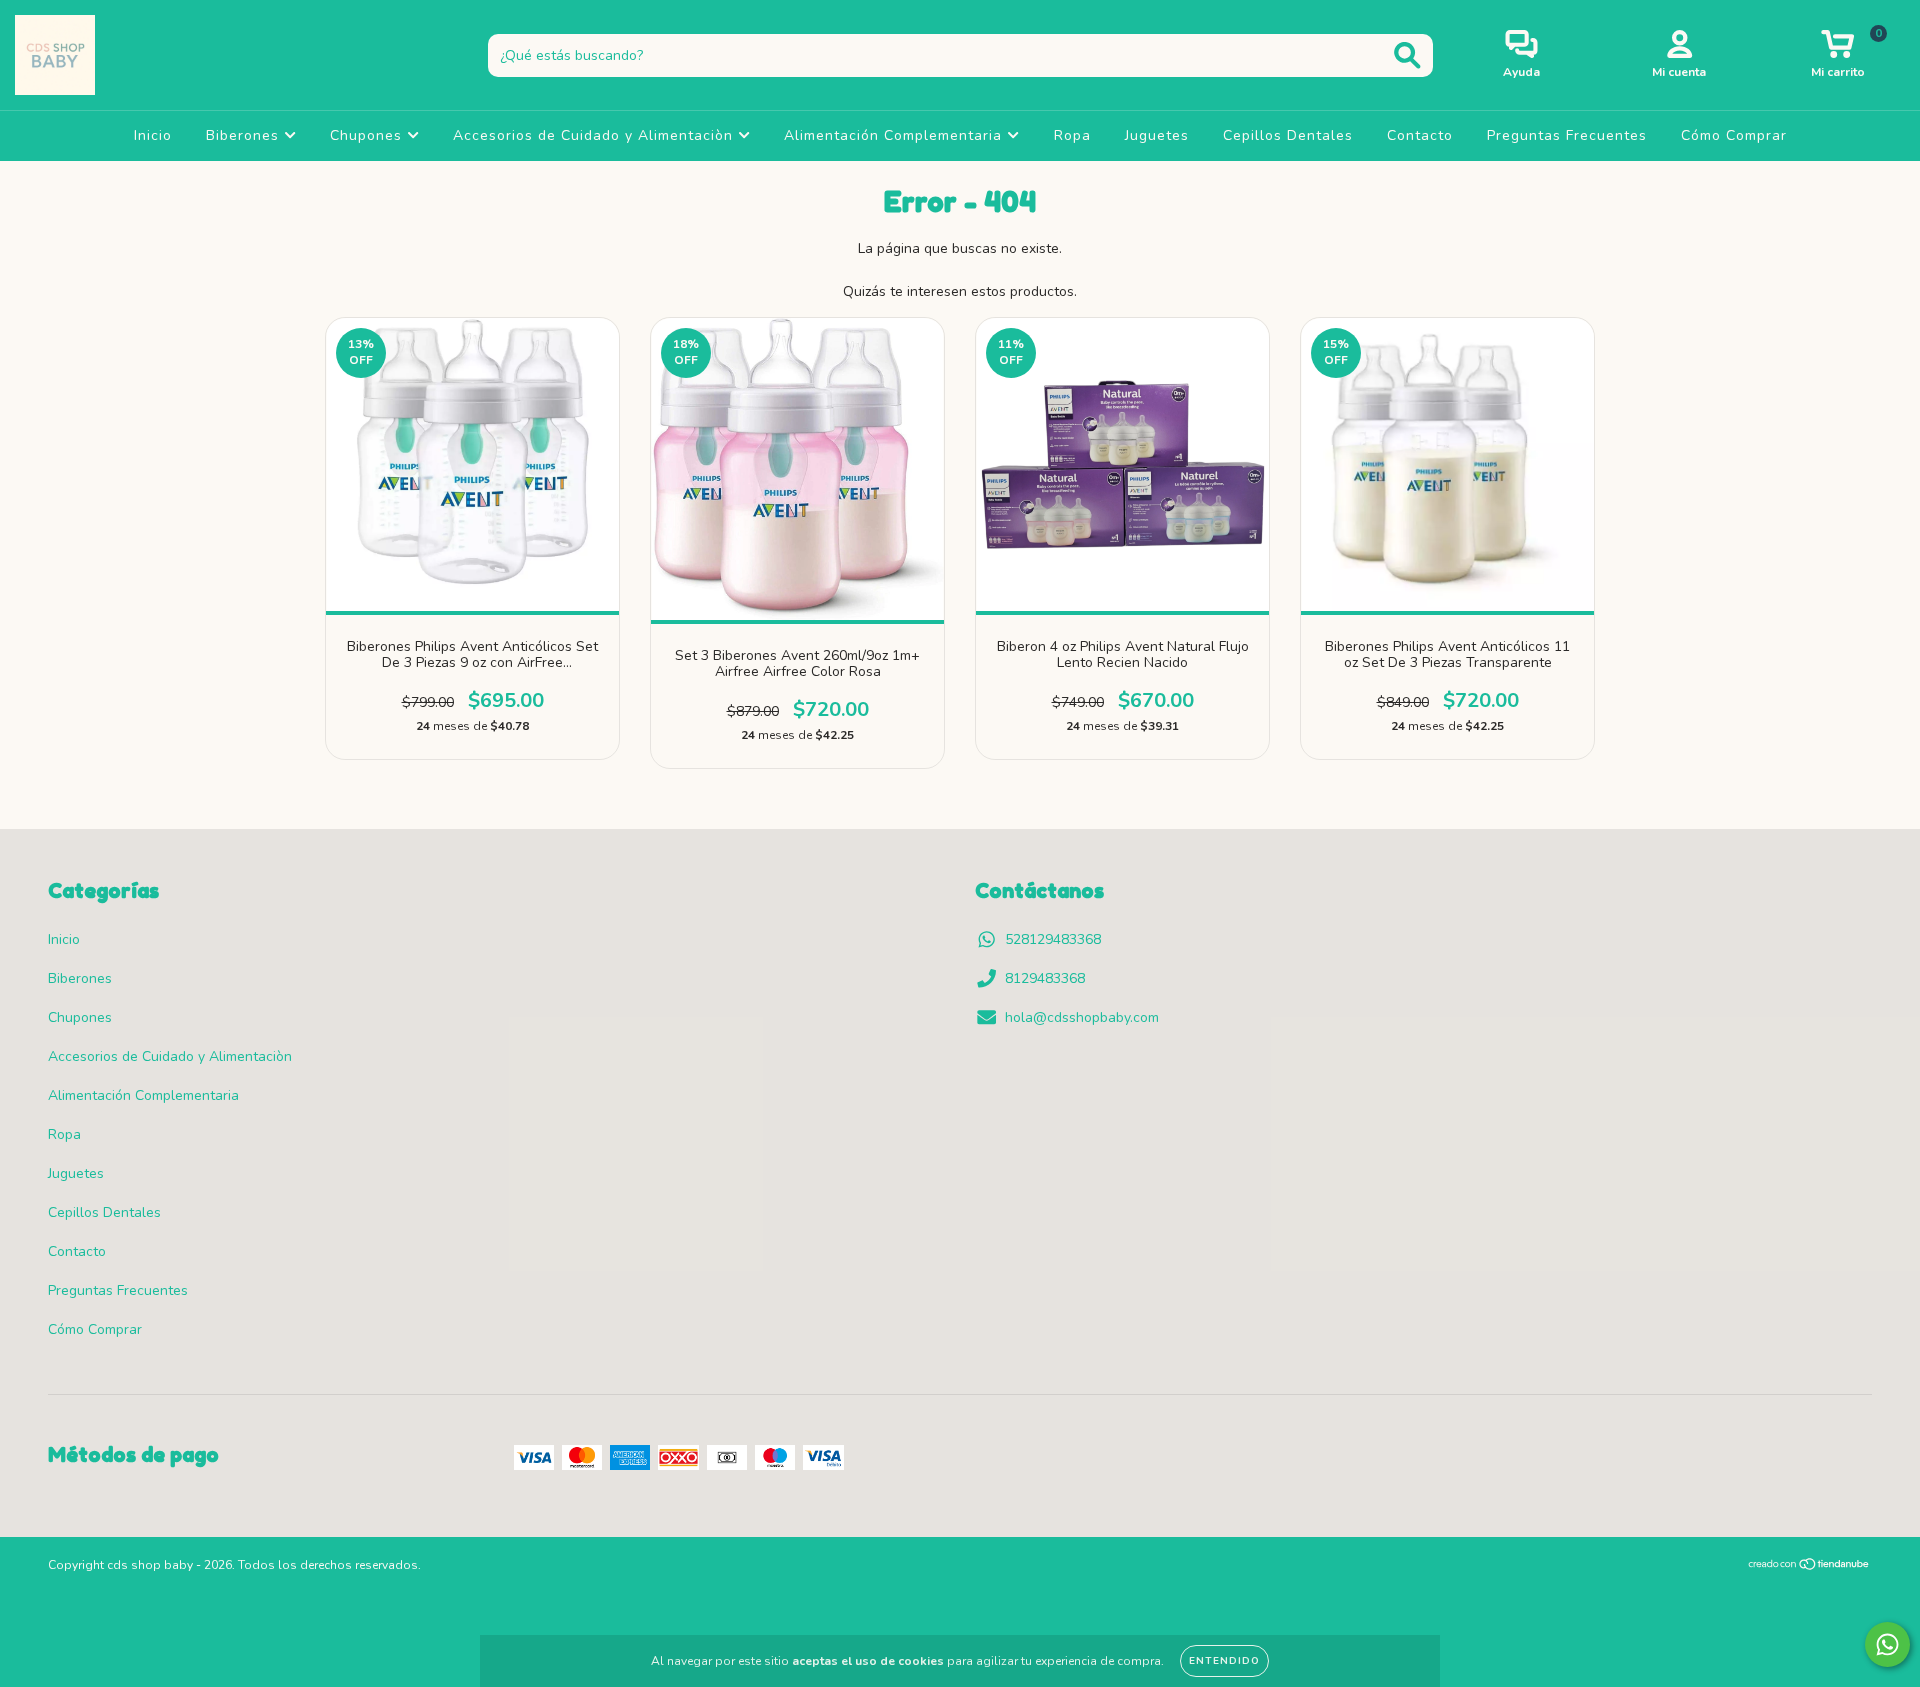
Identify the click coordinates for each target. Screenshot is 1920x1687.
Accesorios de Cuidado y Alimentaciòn (595, 135)
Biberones (245, 135)
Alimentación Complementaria (895, 135)
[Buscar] (1407, 55)
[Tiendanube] (1809, 1567)
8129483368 (1045, 978)
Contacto (1420, 135)
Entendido (1224, 1661)
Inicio (153, 135)
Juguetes (1157, 135)
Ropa (1072, 135)
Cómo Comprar (1734, 135)
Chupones (368, 135)
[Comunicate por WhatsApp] (1887, 1644)
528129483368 (1053, 939)
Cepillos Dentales (1288, 135)
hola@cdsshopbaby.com (1082, 1017)
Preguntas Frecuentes (1567, 135)
